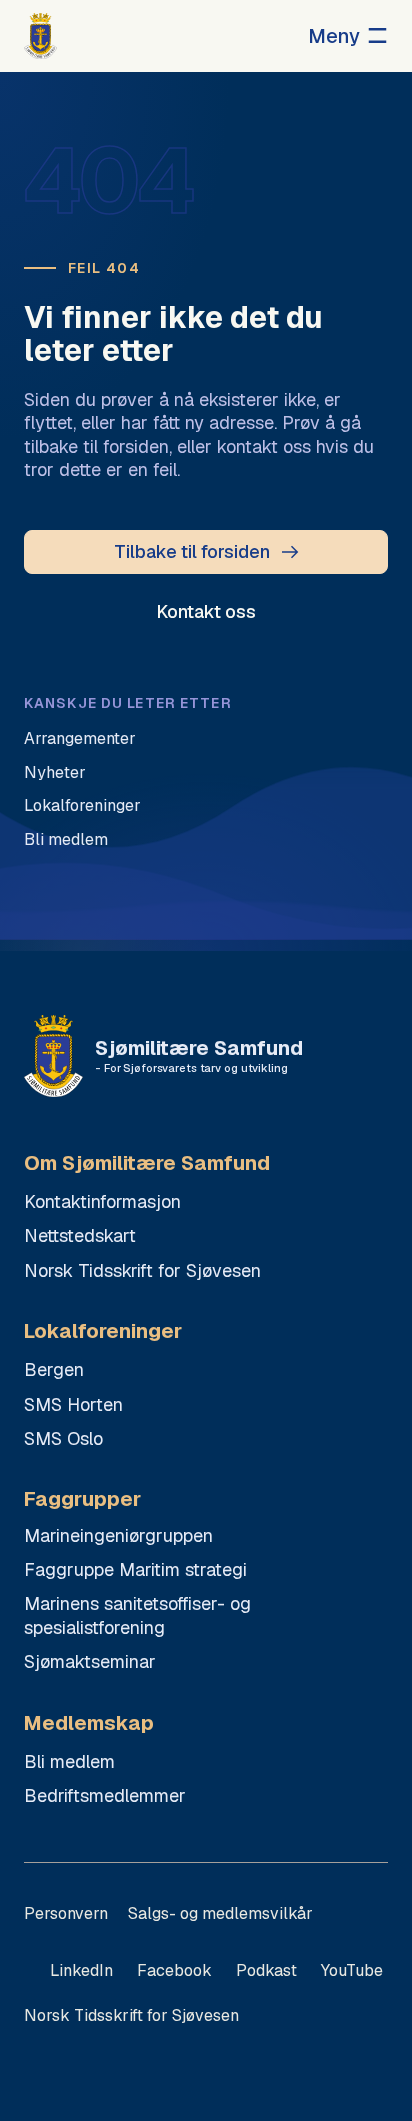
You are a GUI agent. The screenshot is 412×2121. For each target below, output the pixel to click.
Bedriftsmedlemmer (105, 1795)
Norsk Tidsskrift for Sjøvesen (142, 1270)
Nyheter (55, 772)
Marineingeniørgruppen (118, 1535)
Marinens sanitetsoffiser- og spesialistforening (137, 1615)
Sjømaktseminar (90, 1661)
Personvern (66, 1913)
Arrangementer (80, 738)
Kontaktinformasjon (102, 1201)
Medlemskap (89, 1723)
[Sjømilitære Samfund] (40, 36)
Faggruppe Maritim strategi (135, 1569)
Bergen (54, 1369)
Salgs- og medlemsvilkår (220, 1913)
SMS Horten (73, 1404)
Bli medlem (66, 839)
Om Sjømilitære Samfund (147, 1163)
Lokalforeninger (82, 805)
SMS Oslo (63, 1438)
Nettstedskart (80, 1235)
